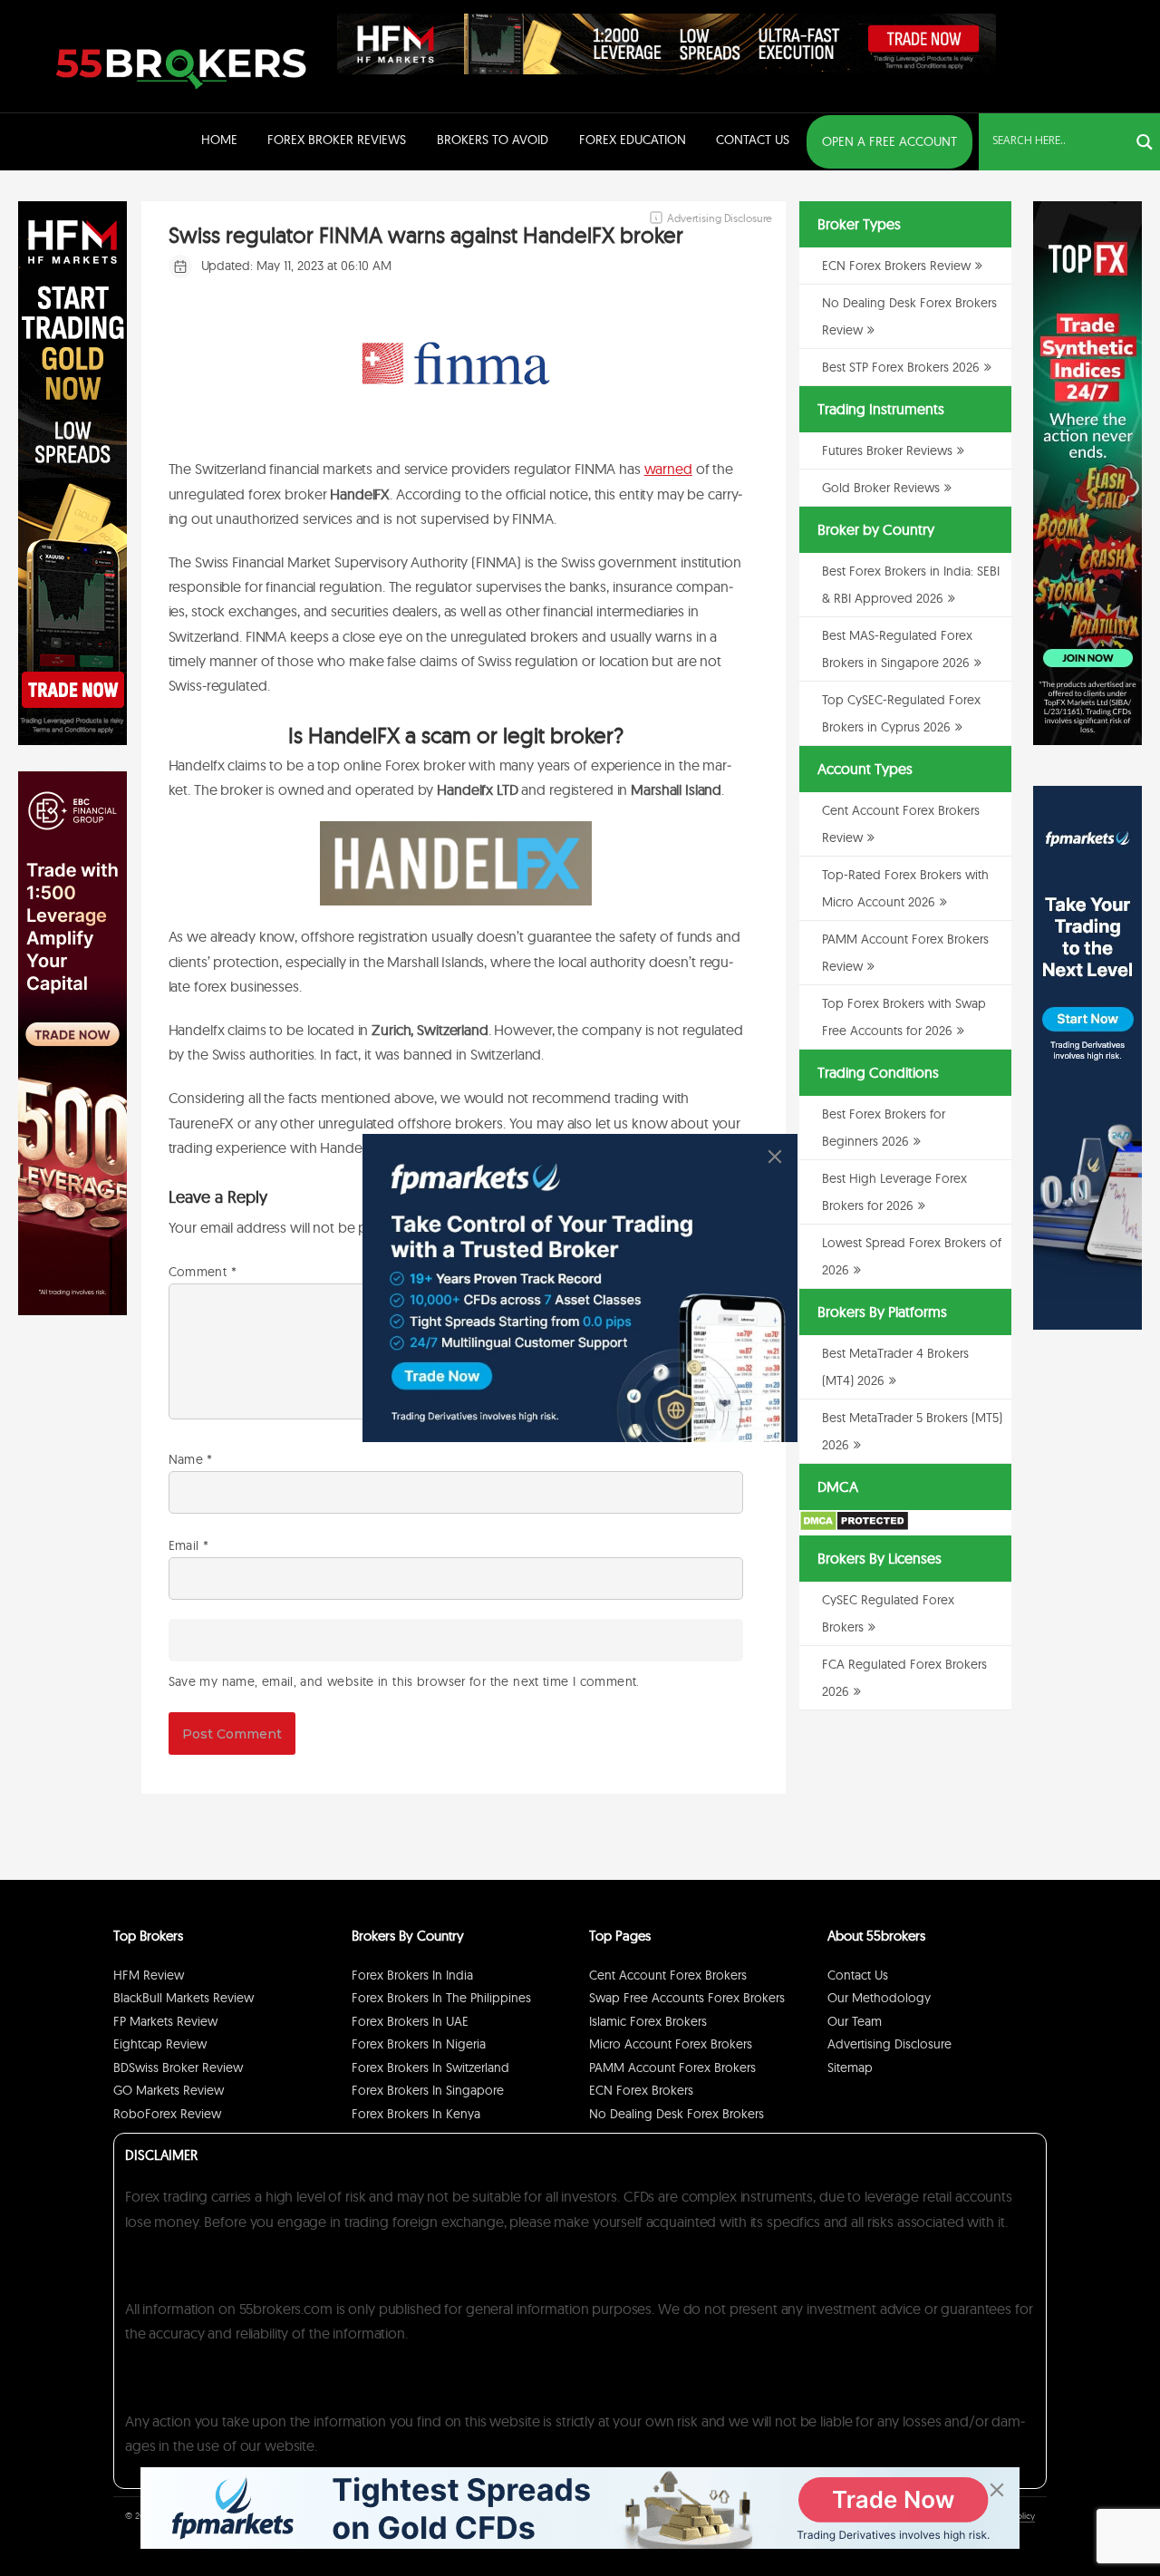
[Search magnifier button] (1145, 142)
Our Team (855, 2021)
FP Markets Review (165, 2021)
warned (668, 469)
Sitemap (850, 2068)
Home (219, 140)
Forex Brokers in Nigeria (419, 2044)
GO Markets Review (169, 2090)
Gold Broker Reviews (881, 488)
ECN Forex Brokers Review (896, 266)
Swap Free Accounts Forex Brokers (687, 1998)
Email (189, 1545)
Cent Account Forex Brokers (668, 1975)
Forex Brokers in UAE (410, 2021)
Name (191, 1459)
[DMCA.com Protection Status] (854, 1527)
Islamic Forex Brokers (648, 2021)
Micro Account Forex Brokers (671, 2044)
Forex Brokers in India (412, 1975)
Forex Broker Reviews (337, 140)
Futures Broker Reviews (887, 450)
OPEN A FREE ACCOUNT (889, 141)
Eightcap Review (160, 2044)
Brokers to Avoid (493, 140)
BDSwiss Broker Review (178, 2068)
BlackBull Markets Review (184, 1998)
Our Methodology (879, 1998)
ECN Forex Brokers (641, 2090)
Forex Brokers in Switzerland (430, 2068)
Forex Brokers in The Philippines (441, 1998)
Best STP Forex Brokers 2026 (901, 367)
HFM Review (149, 1975)
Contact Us (753, 140)
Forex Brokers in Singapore (428, 2090)
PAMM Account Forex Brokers (672, 2068)
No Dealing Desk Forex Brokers (677, 2114)
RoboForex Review (167, 2114)
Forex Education (633, 140)
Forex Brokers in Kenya (416, 2114)
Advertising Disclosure (889, 2044)
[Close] (775, 1157)
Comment (203, 1272)
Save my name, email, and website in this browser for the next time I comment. (404, 1681)
